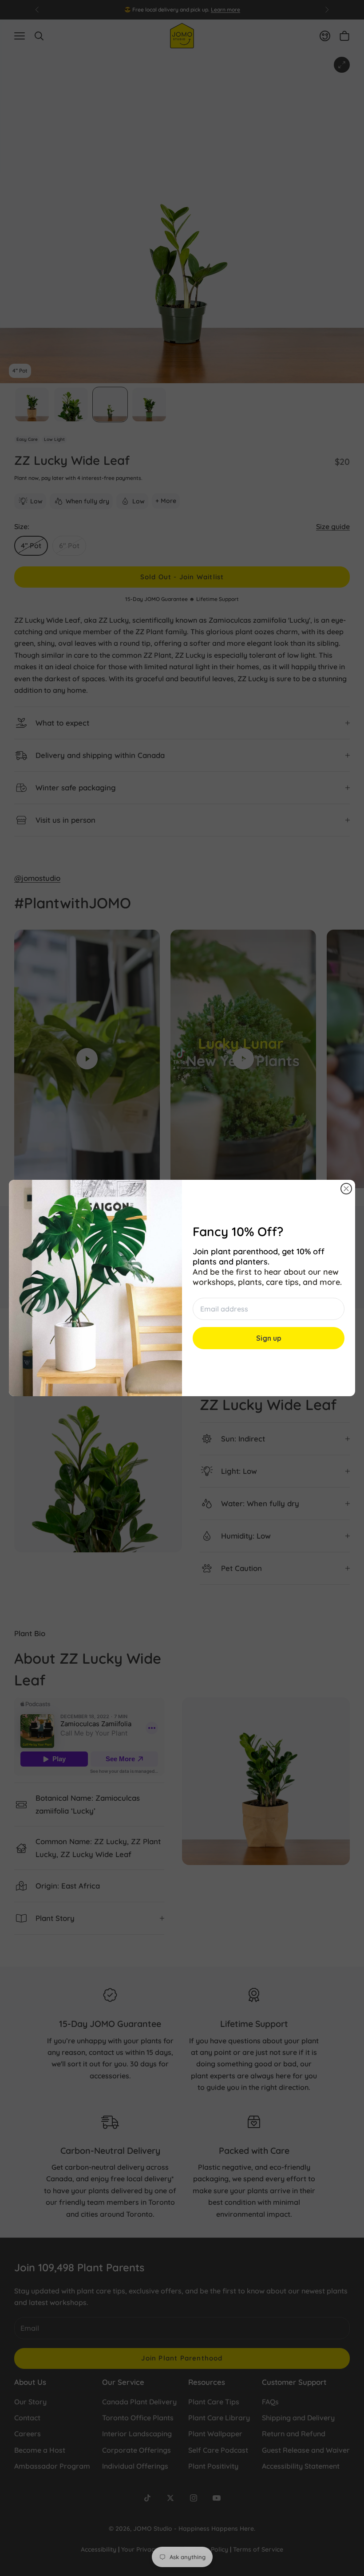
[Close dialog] (346, 1189)
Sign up (269, 1338)
